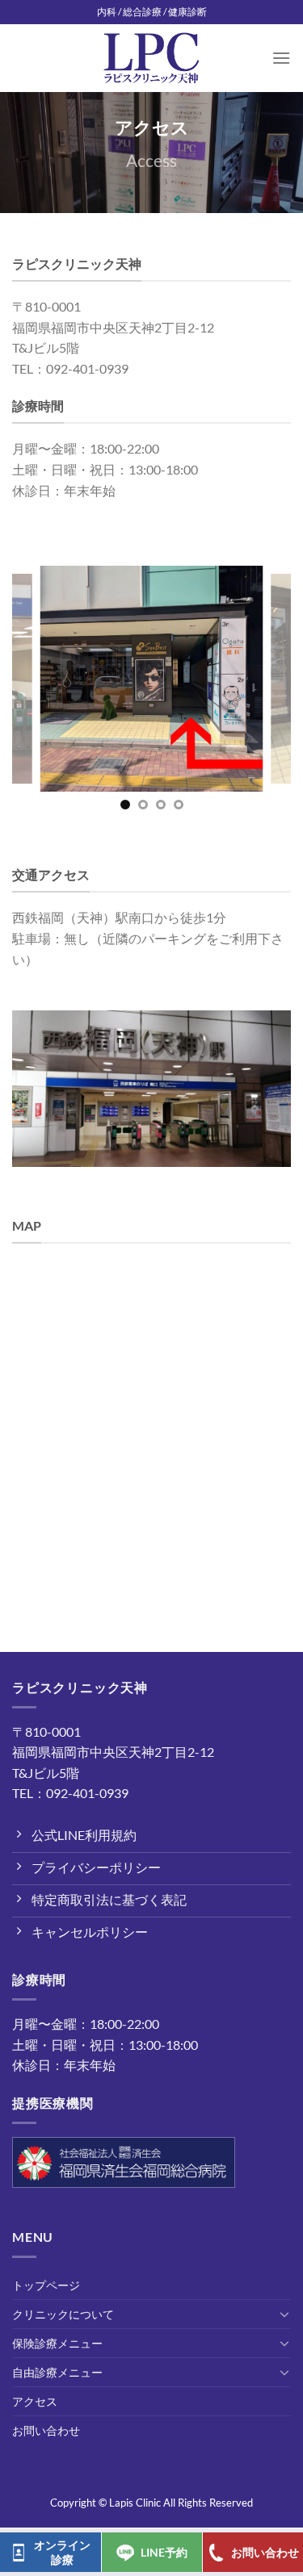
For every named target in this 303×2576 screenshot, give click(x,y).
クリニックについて (63, 2314)
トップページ (46, 2285)
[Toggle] (284, 2314)
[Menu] (281, 58)
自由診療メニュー (57, 2372)
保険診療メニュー (57, 2343)
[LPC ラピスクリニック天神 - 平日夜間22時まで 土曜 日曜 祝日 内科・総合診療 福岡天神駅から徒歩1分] (151, 59)
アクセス (35, 2401)
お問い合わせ (46, 2430)
